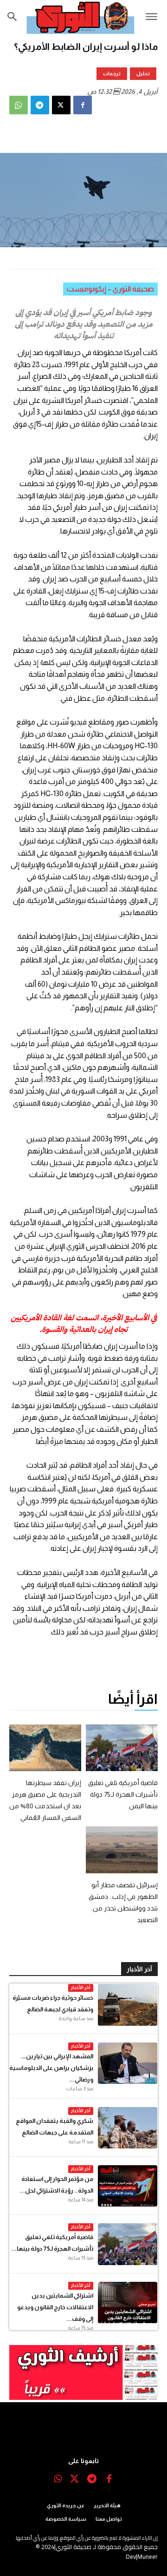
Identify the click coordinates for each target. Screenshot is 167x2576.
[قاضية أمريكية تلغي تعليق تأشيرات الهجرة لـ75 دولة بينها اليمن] (122, 1748)
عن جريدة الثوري (66, 2505)
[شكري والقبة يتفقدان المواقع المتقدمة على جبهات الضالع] (128, 2128)
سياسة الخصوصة (66, 2519)
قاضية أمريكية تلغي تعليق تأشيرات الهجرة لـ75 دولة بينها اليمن (123, 1794)
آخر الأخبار (81, 1987)
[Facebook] (83, 105)
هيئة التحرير (107, 2505)
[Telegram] (40, 105)
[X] (61, 105)
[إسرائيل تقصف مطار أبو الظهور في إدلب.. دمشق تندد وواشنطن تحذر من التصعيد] (122, 1850)
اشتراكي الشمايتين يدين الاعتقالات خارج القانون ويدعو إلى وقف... (55, 2307)
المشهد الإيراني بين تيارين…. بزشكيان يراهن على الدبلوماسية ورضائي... (51, 2068)
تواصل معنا (109, 2519)
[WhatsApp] (19, 105)
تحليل (143, 73)
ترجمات (112, 73)
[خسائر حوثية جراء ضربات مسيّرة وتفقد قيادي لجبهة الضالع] (128, 2005)
